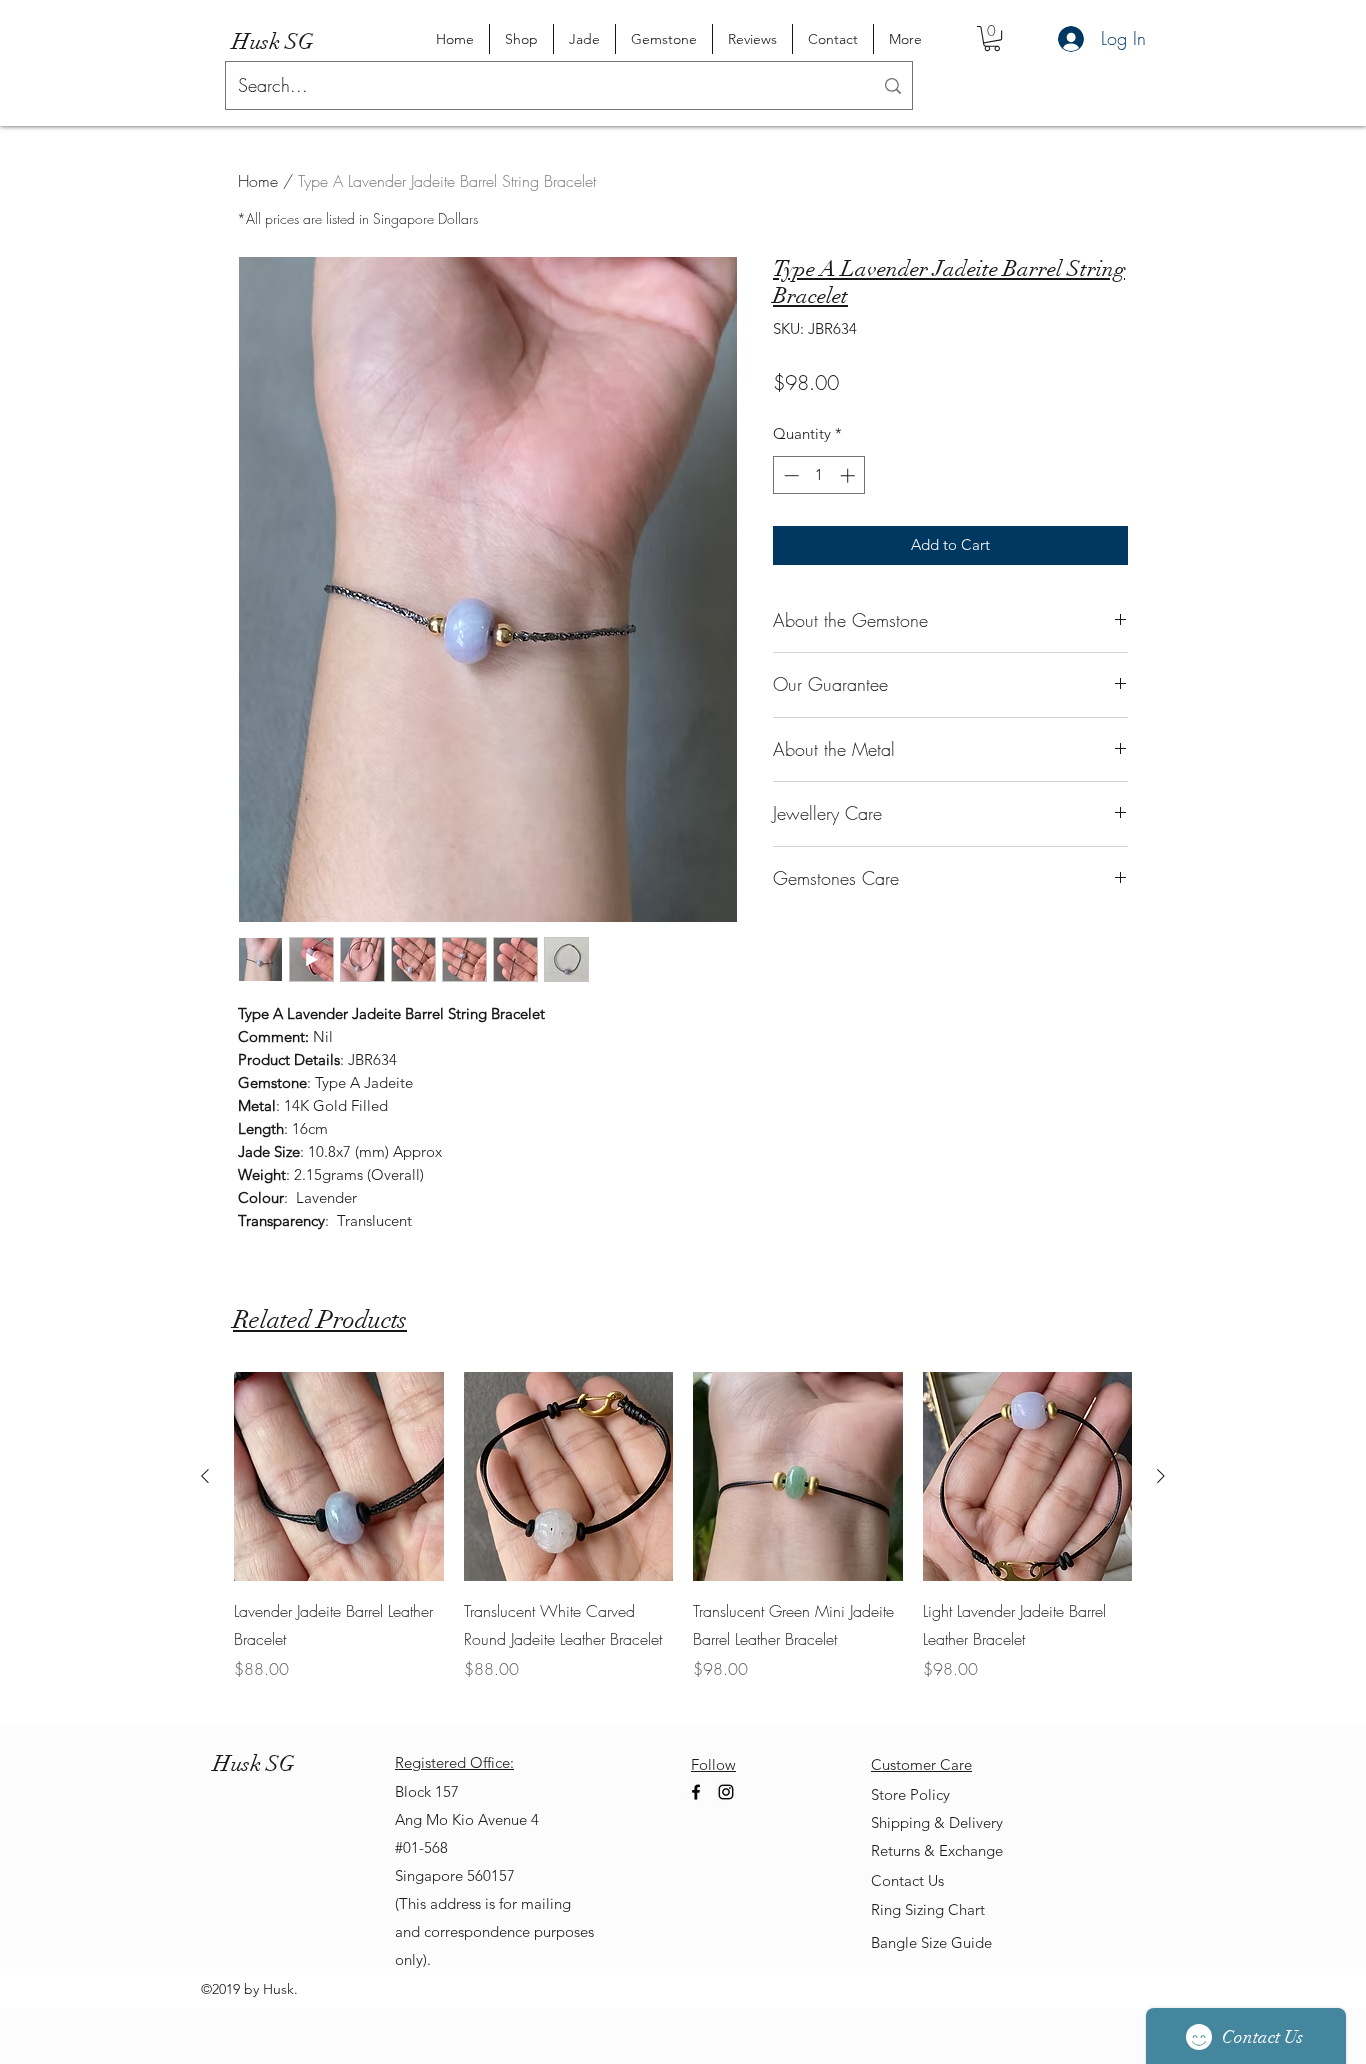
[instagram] (726, 1792)
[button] (992, 38)
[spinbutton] (819, 475)
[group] (683, 1541)
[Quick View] (339, 1477)
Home (258, 181)
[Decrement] (789, 475)
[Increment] (849, 475)
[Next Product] (1161, 1476)
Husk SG (273, 41)
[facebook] (696, 1792)
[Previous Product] (205, 1476)
